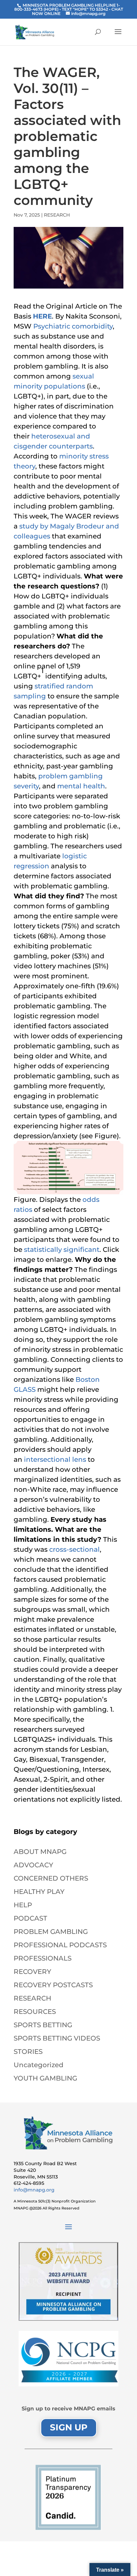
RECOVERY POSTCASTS (53, 1985)
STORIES (28, 2052)
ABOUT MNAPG (40, 1852)
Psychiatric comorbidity (73, 326)
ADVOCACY (33, 1865)
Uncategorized (39, 2065)
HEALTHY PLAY (39, 1892)
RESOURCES (35, 2012)
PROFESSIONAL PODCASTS (60, 1945)
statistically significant (62, 1250)
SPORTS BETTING (43, 2025)
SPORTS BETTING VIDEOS (57, 2038)
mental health (81, 786)
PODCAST (30, 1918)
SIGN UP (69, 2427)
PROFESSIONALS (43, 1958)
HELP (23, 1905)
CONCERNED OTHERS (51, 1878)
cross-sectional (74, 1549)
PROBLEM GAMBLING (51, 1932)
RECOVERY (32, 1972)
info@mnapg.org (34, 2190)
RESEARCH (57, 215)
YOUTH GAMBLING (45, 2078)
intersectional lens (55, 1459)
